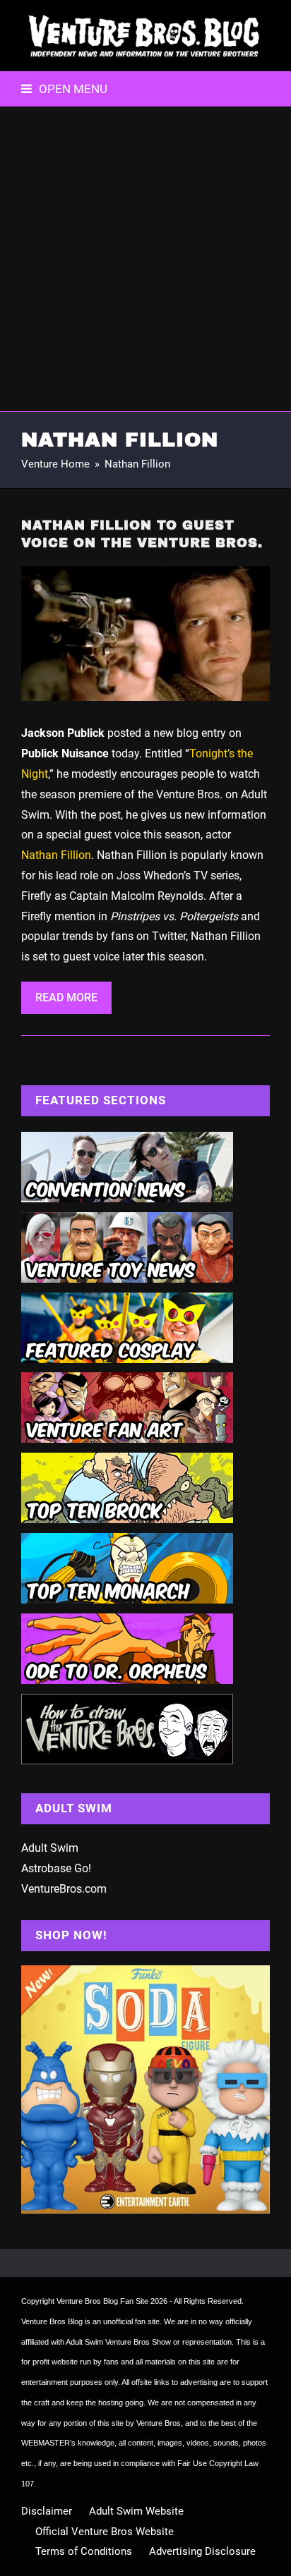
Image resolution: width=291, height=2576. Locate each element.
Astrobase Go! (56, 1868)
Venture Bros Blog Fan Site (102, 2301)
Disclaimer (47, 2511)
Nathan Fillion (56, 855)
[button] (64, 89)
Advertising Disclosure (202, 2551)
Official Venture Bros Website (105, 2532)
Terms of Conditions (84, 2551)
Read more (66, 997)
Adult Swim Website (136, 2511)
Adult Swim (50, 1848)
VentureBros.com (64, 1889)
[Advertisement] (145, 259)
